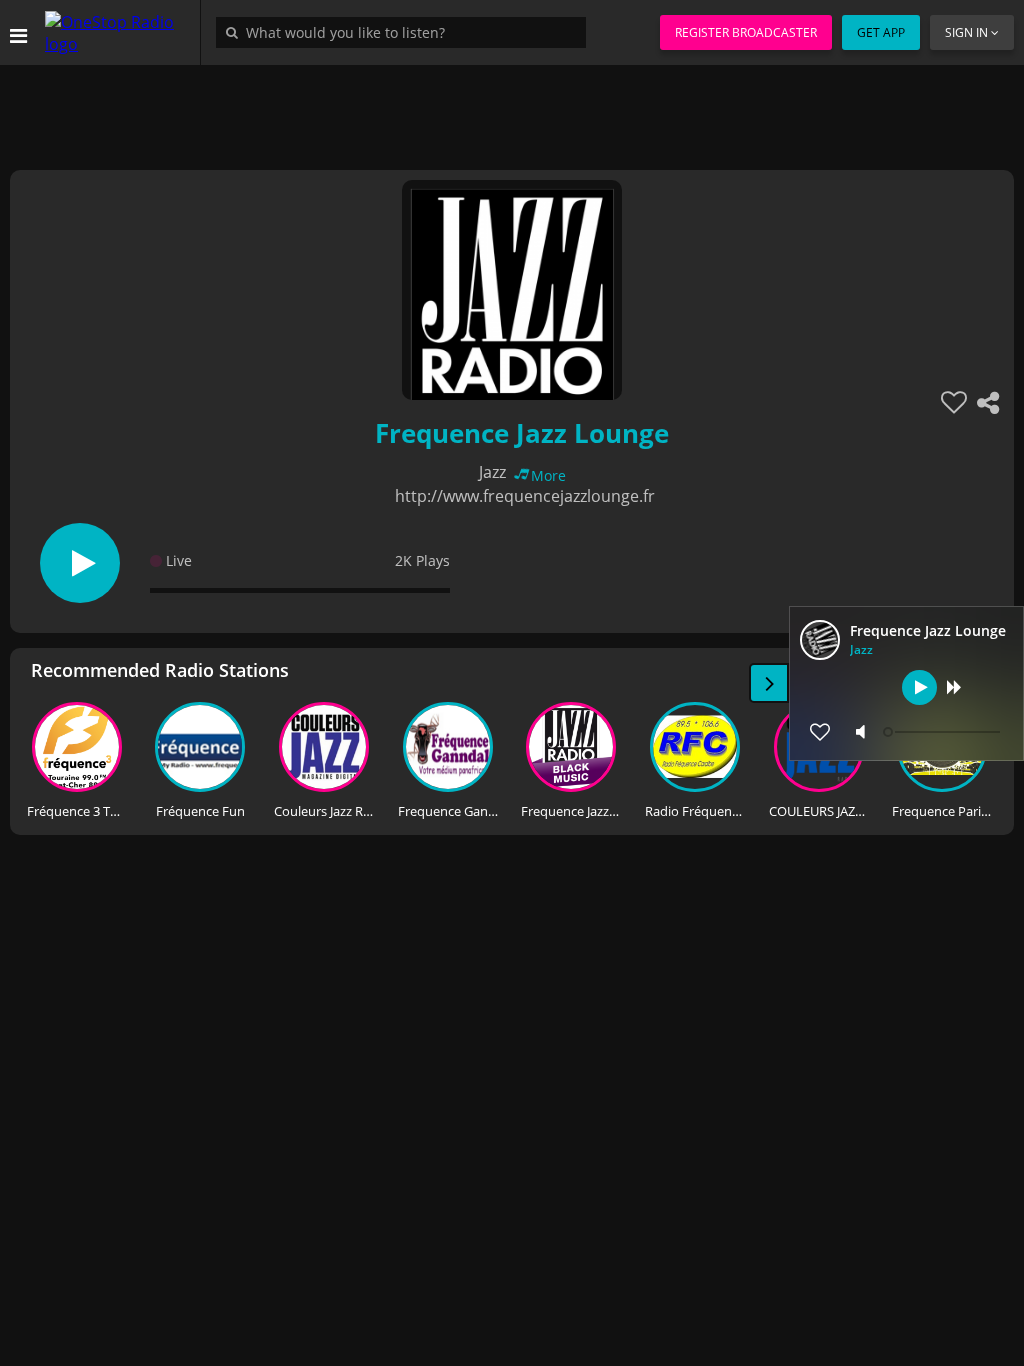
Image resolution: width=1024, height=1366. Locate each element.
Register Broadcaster (746, 32)
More (548, 475)
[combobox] (406, 32)
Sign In (966, 32)
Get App (881, 32)
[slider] (944, 732)
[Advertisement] (512, 110)
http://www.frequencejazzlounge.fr (525, 496)
